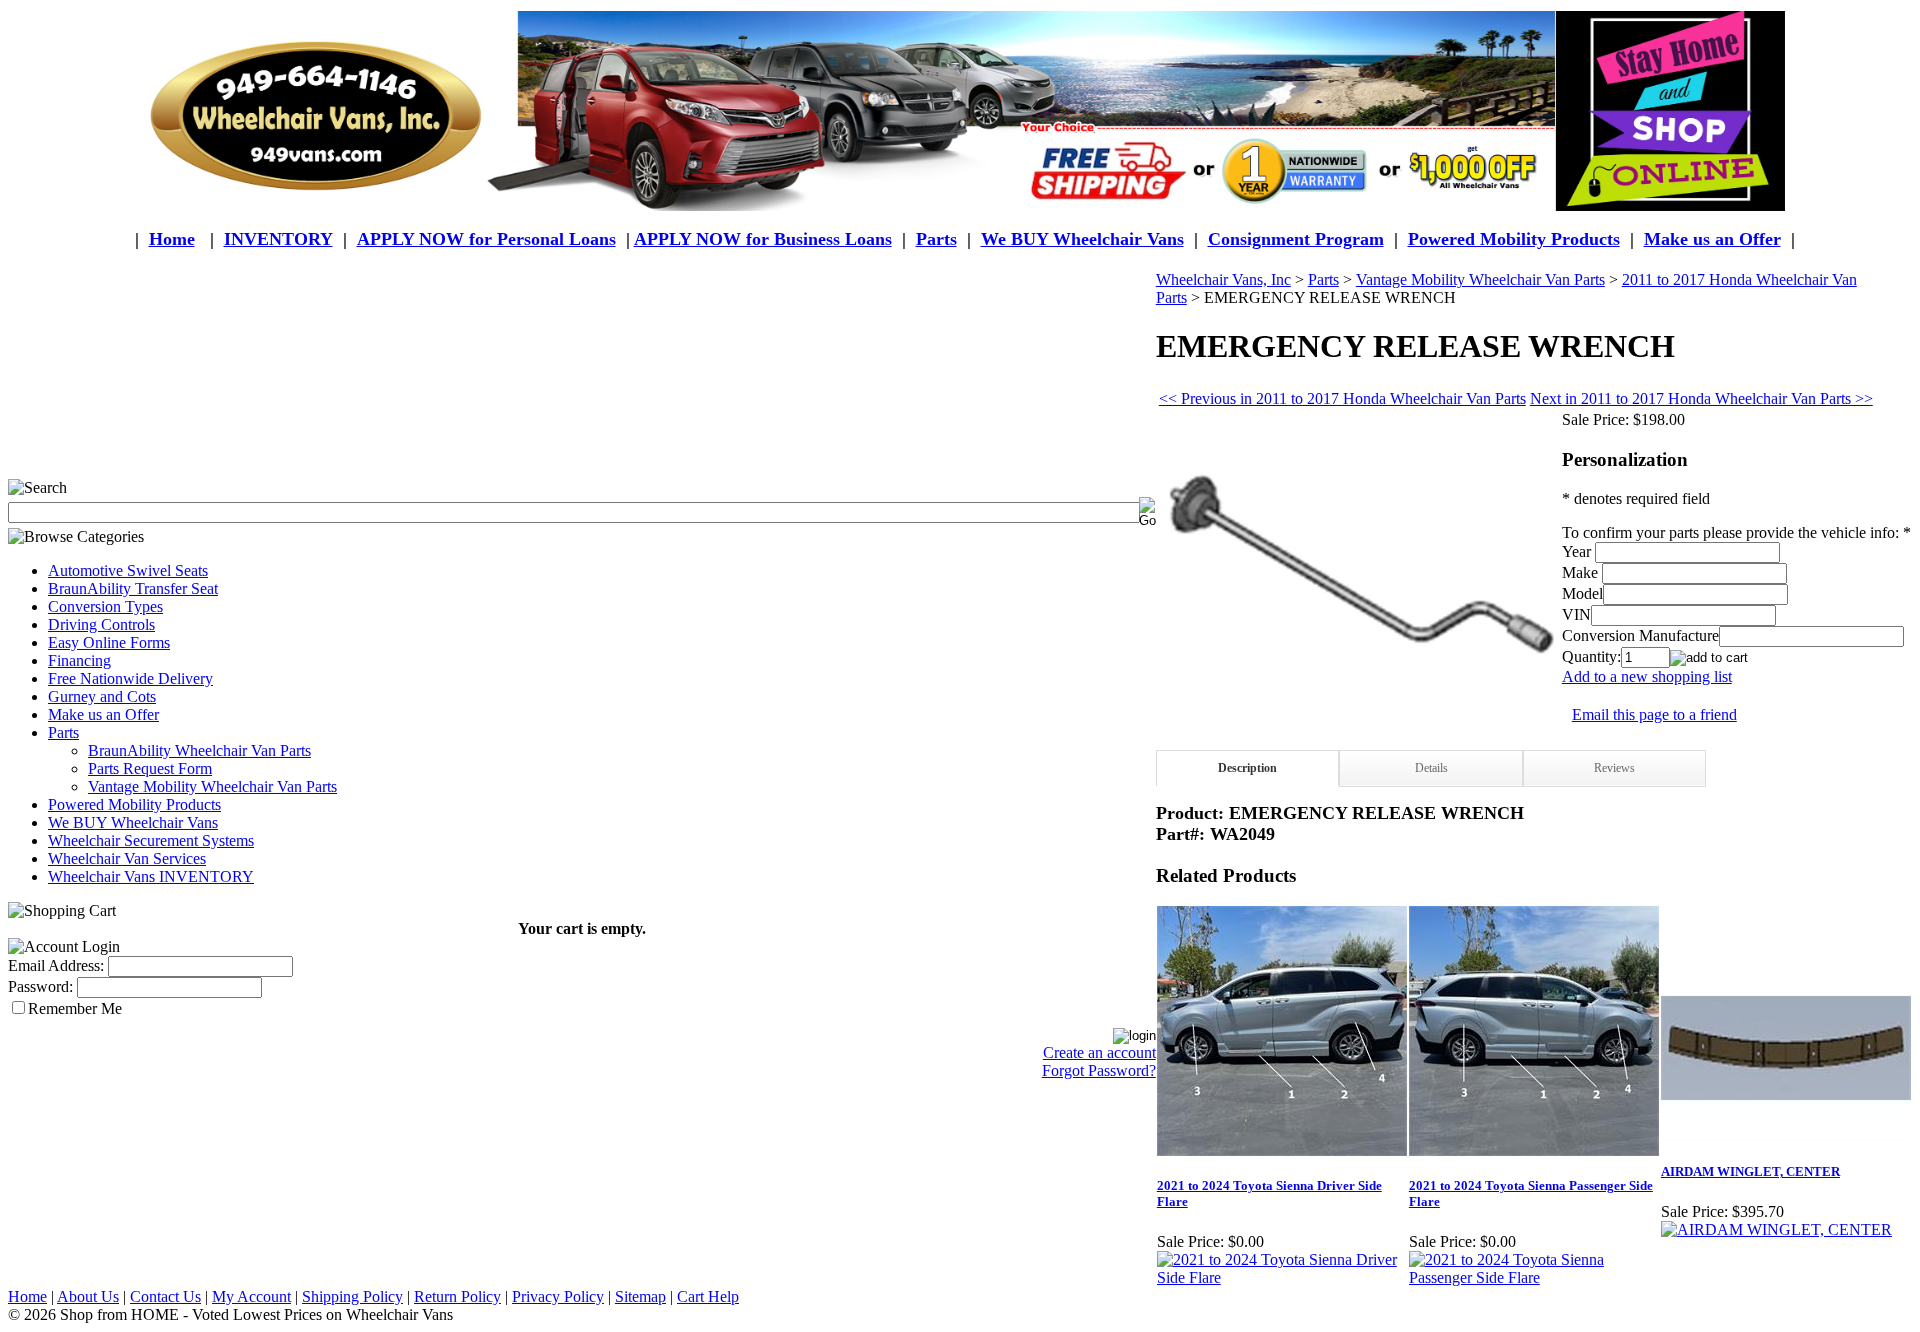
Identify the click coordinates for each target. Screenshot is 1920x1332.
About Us (88, 1296)
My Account (251, 1296)
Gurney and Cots (102, 696)
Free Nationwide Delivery (130, 678)
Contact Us (165, 1296)
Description (1247, 768)
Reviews (1614, 768)
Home (172, 239)
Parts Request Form (150, 768)
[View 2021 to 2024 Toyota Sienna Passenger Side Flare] (1534, 1277)
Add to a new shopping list (1647, 676)
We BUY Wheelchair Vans (133, 822)
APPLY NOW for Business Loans (763, 239)
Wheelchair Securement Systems (151, 840)
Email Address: (56, 965)
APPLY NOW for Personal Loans (486, 239)
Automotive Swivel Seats (128, 570)
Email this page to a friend (1654, 714)
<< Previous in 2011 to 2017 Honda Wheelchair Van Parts (1342, 398)
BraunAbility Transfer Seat (133, 588)
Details (1431, 768)
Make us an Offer (1712, 239)
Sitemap (640, 1296)
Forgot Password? (1099, 1070)
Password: (40, 986)
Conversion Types (105, 606)
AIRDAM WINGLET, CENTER (1750, 1171)
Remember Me (75, 1008)
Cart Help (708, 1296)
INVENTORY (278, 239)
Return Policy (457, 1296)
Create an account (1099, 1052)
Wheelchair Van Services (127, 858)
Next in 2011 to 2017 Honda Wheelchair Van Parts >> (1701, 398)
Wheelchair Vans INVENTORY (151, 876)
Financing (79, 660)
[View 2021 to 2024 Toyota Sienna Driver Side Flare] (1282, 1277)
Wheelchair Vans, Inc (1223, 279)
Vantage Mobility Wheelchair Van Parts (212, 786)
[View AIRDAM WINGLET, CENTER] (1776, 1229)
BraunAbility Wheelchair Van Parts (199, 750)
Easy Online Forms (109, 642)
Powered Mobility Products (1514, 239)
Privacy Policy (558, 1296)
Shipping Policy (352, 1296)
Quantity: (1591, 656)
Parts (63, 732)
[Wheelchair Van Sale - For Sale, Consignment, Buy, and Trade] (960, 111)
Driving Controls (101, 624)
